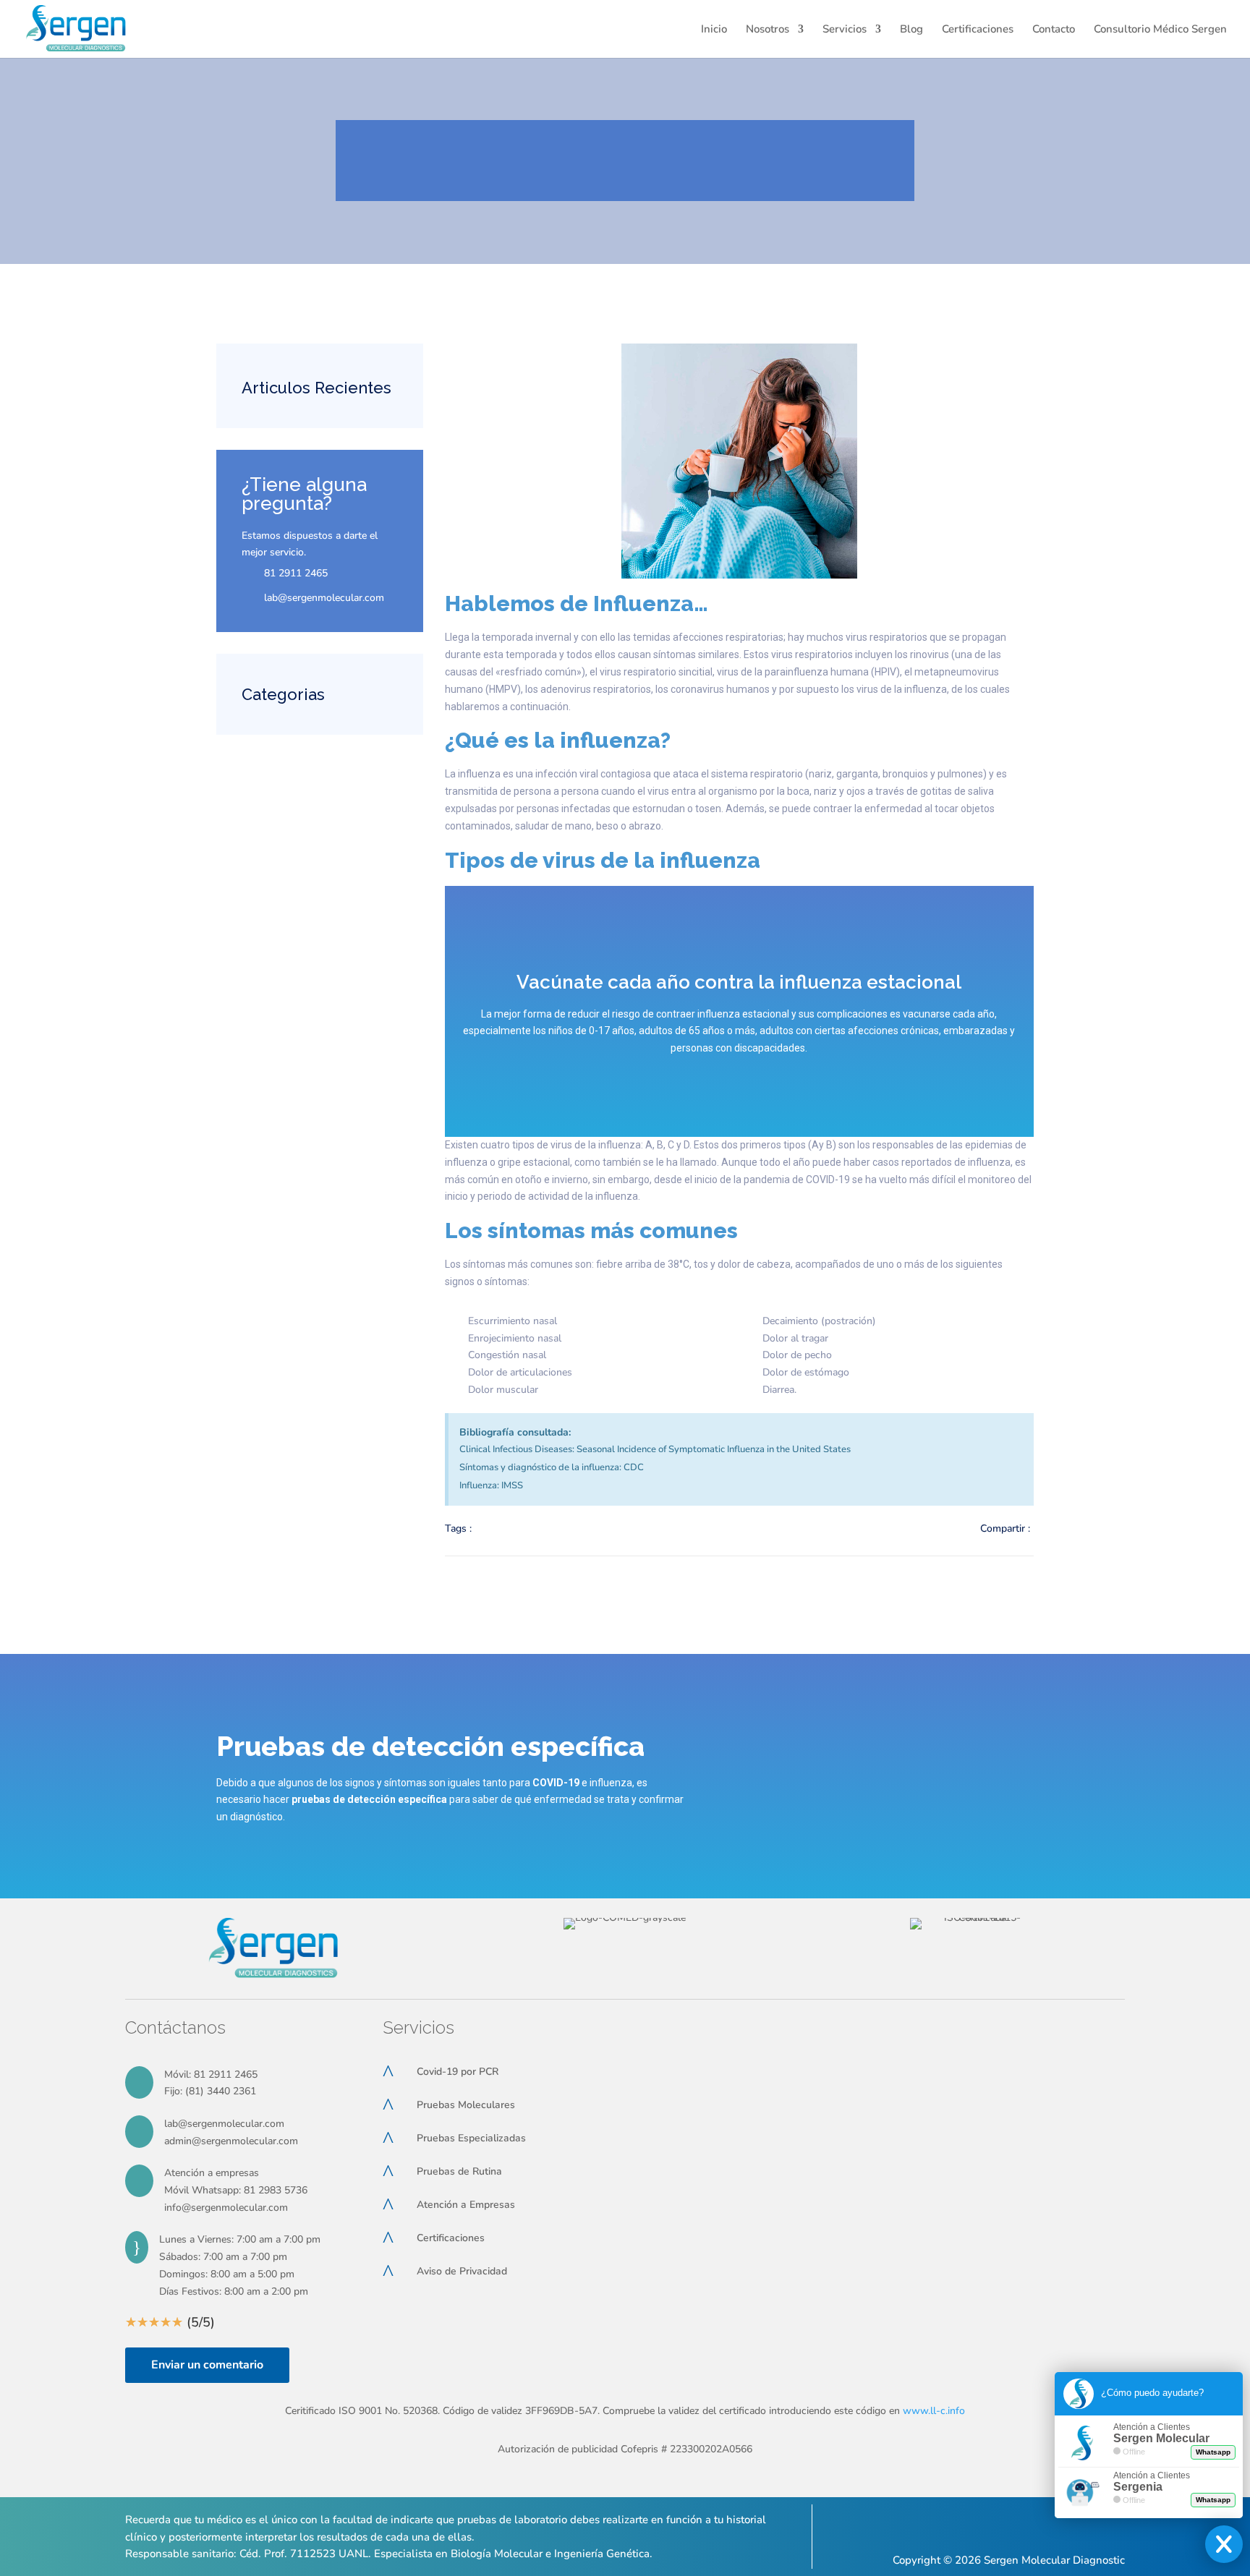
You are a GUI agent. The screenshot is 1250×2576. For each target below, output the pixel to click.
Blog (911, 30)
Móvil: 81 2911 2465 (211, 2074)
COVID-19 (556, 1783)
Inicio (714, 30)
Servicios (845, 30)
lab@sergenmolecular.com (224, 2124)
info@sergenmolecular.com (226, 2208)
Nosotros (768, 30)
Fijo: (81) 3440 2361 (210, 2091)
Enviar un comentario (207, 2365)
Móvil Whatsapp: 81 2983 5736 (236, 2190)
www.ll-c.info (934, 2411)
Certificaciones (978, 30)
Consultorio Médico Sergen (1160, 30)
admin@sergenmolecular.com (231, 2141)
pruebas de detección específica (369, 1799)
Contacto (1054, 30)
